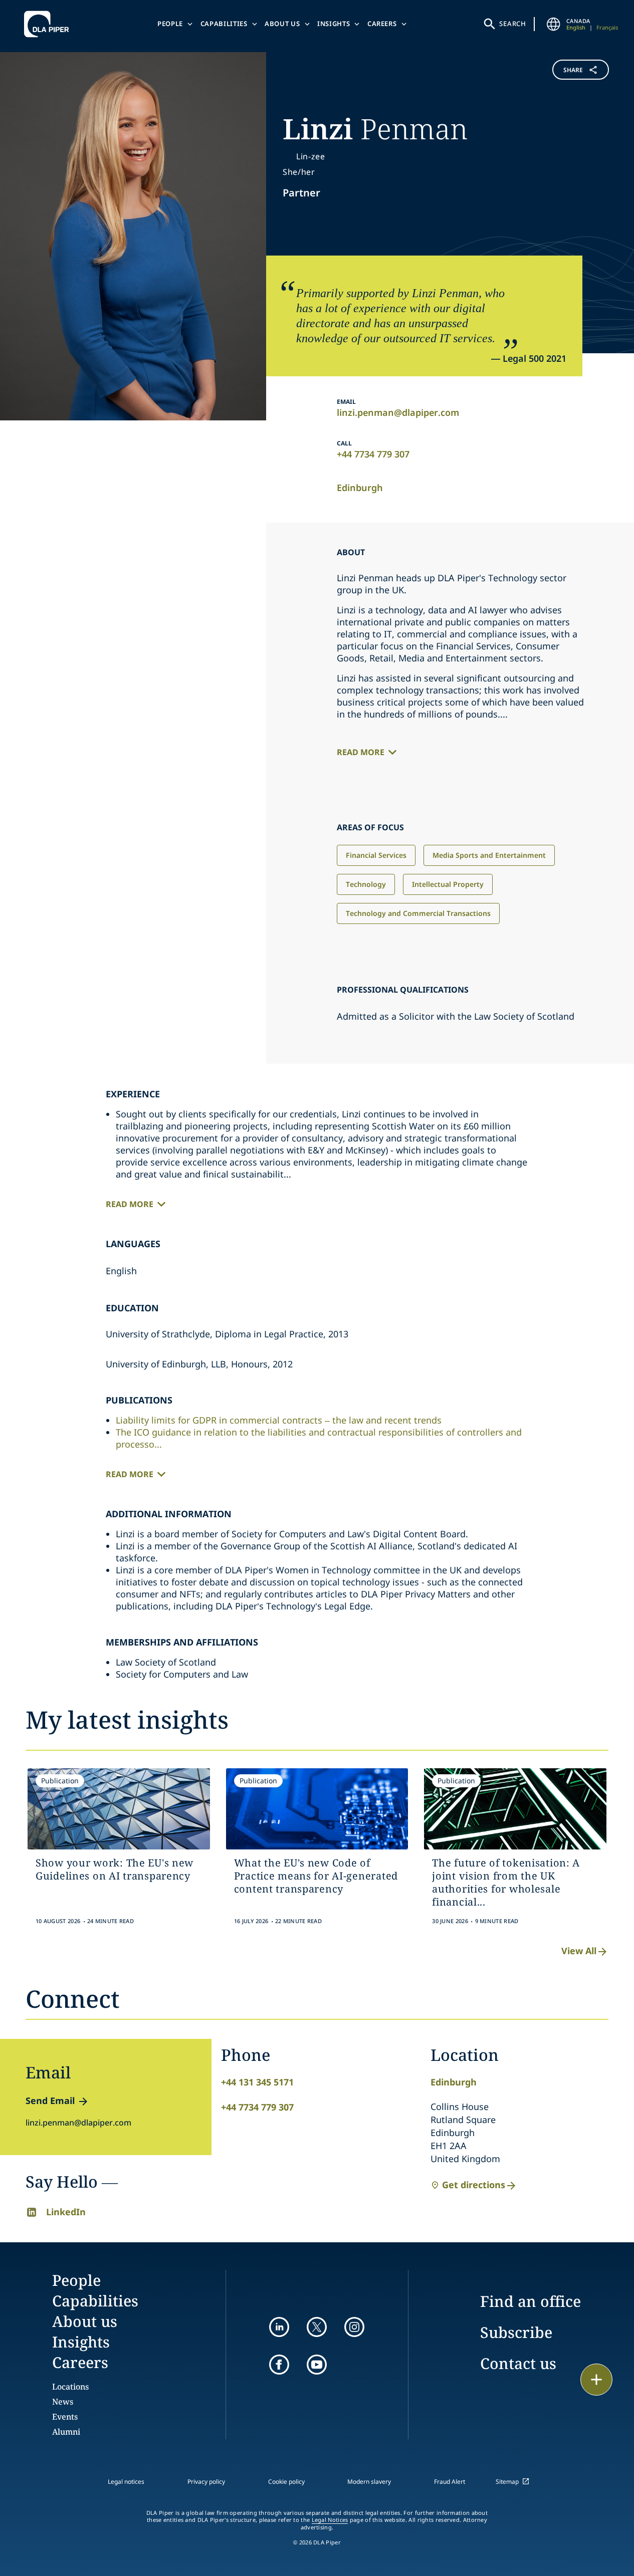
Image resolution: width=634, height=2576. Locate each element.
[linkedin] (279, 2327)
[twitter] (317, 2327)
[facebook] (279, 2365)
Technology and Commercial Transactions (418, 913)
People (170, 24)
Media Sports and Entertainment (489, 855)
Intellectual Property (448, 884)
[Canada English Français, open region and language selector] (553, 24)
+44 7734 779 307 (373, 454)
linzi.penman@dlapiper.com (398, 412)
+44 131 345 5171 (257, 2082)
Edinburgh (360, 488)
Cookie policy (286, 2482)
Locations (70, 2387)
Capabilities (224, 24)
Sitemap (507, 2482)
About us (282, 24)
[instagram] (354, 2327)
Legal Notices (330, 2520)
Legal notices (126, 2482)
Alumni (66, 2432)
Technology (366, 884)
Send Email (50, 2100)
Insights (334, 24)
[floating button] (596, 2380)
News (63, 2402)
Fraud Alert (450, 2482)
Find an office (531, 2301)
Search (513, 24)
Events (65, 2417)
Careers (382, 24)
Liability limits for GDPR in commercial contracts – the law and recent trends (279, 1420)
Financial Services (376, 855)
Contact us (518, 2363)
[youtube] (317, 2365)
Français (607, 27)
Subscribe (516, 2332)
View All (579, 1951)
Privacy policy (206, 2482)
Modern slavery (369, 2482)
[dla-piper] (49, 24)
